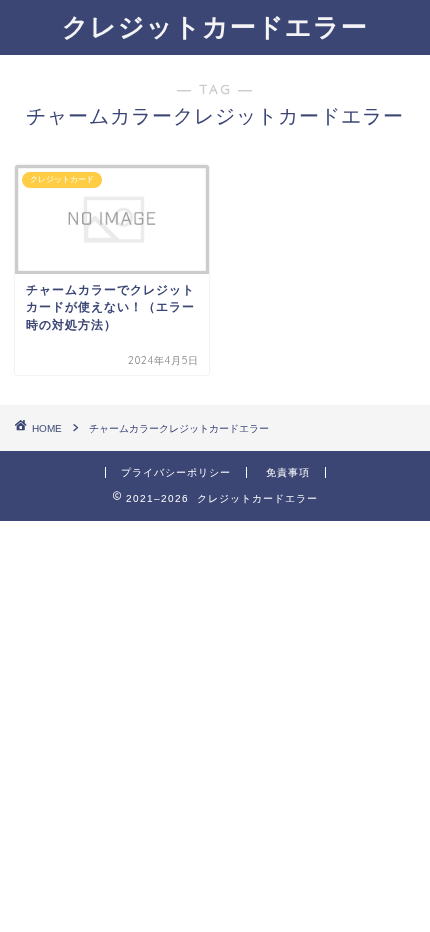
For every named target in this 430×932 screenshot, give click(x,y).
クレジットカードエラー (215, 26)
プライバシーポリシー (176, 472)
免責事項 (288, 472)
